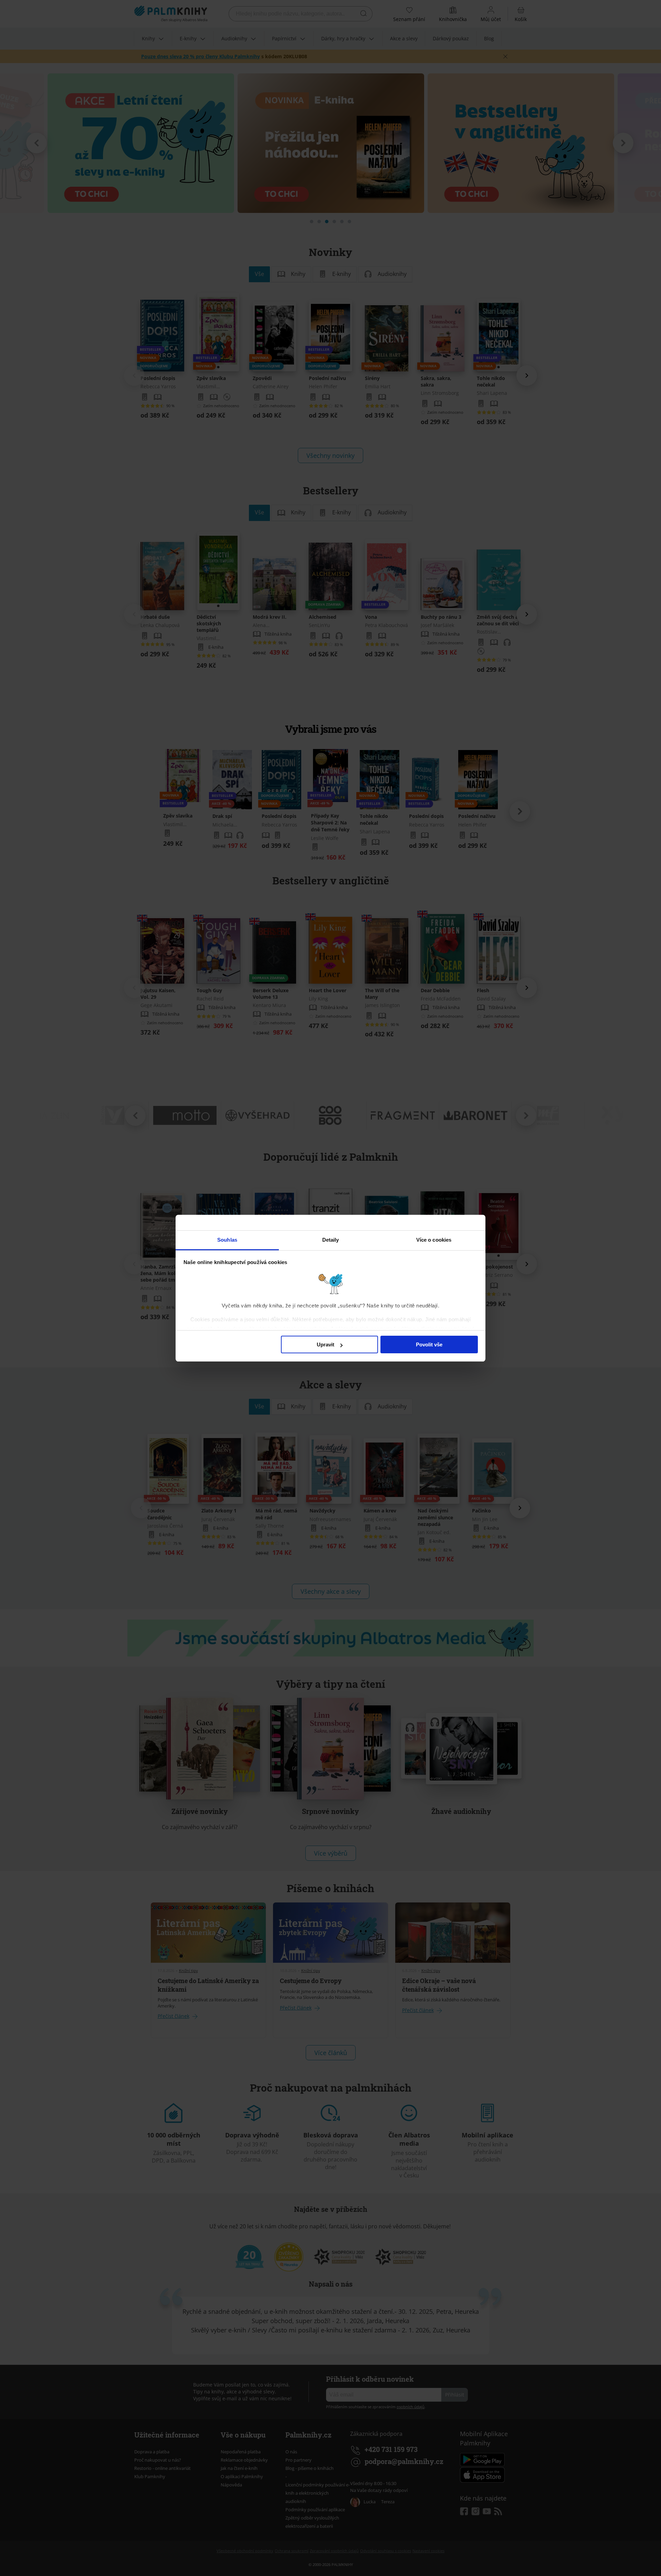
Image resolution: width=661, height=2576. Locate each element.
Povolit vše (429, 1345)
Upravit (326, 1345)
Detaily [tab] (331, 1240)
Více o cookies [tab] (434, 1240)
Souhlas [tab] (227, 1240)
